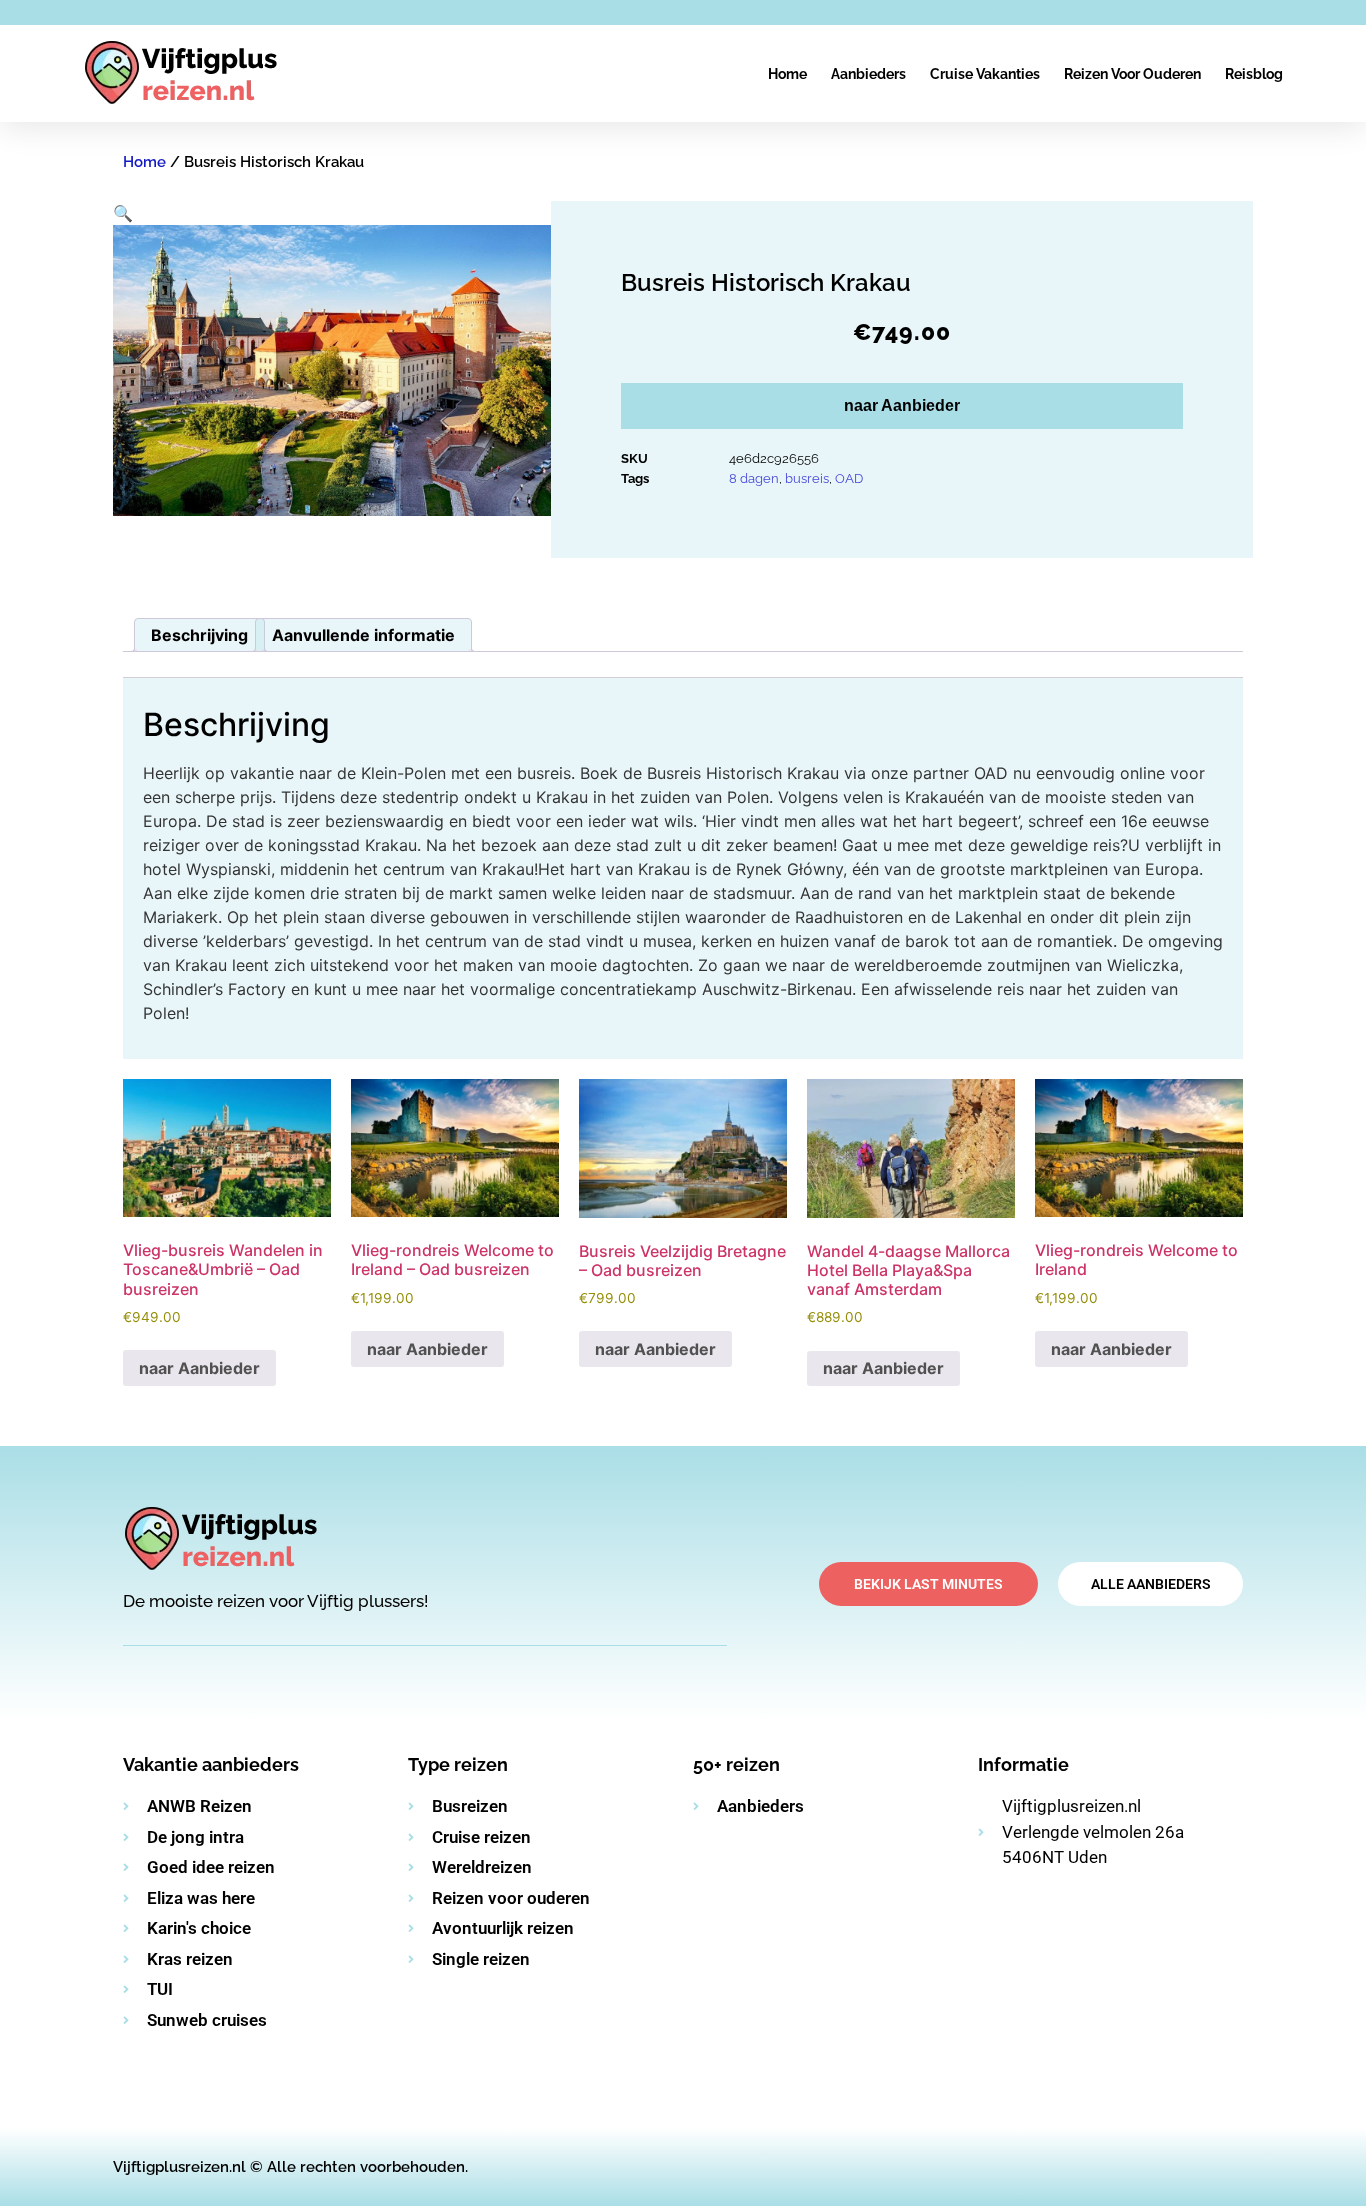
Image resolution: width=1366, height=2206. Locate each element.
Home (787, 74)
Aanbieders (868, 74)
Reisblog (1254, 74)
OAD (849, 478)
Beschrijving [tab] (199, 635)
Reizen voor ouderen (1132, 74)
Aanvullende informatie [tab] (363, 635)
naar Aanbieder (902, 405)
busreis (807, 478)
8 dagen (754, 478)
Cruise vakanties (985, 74)
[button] (123, 213)
